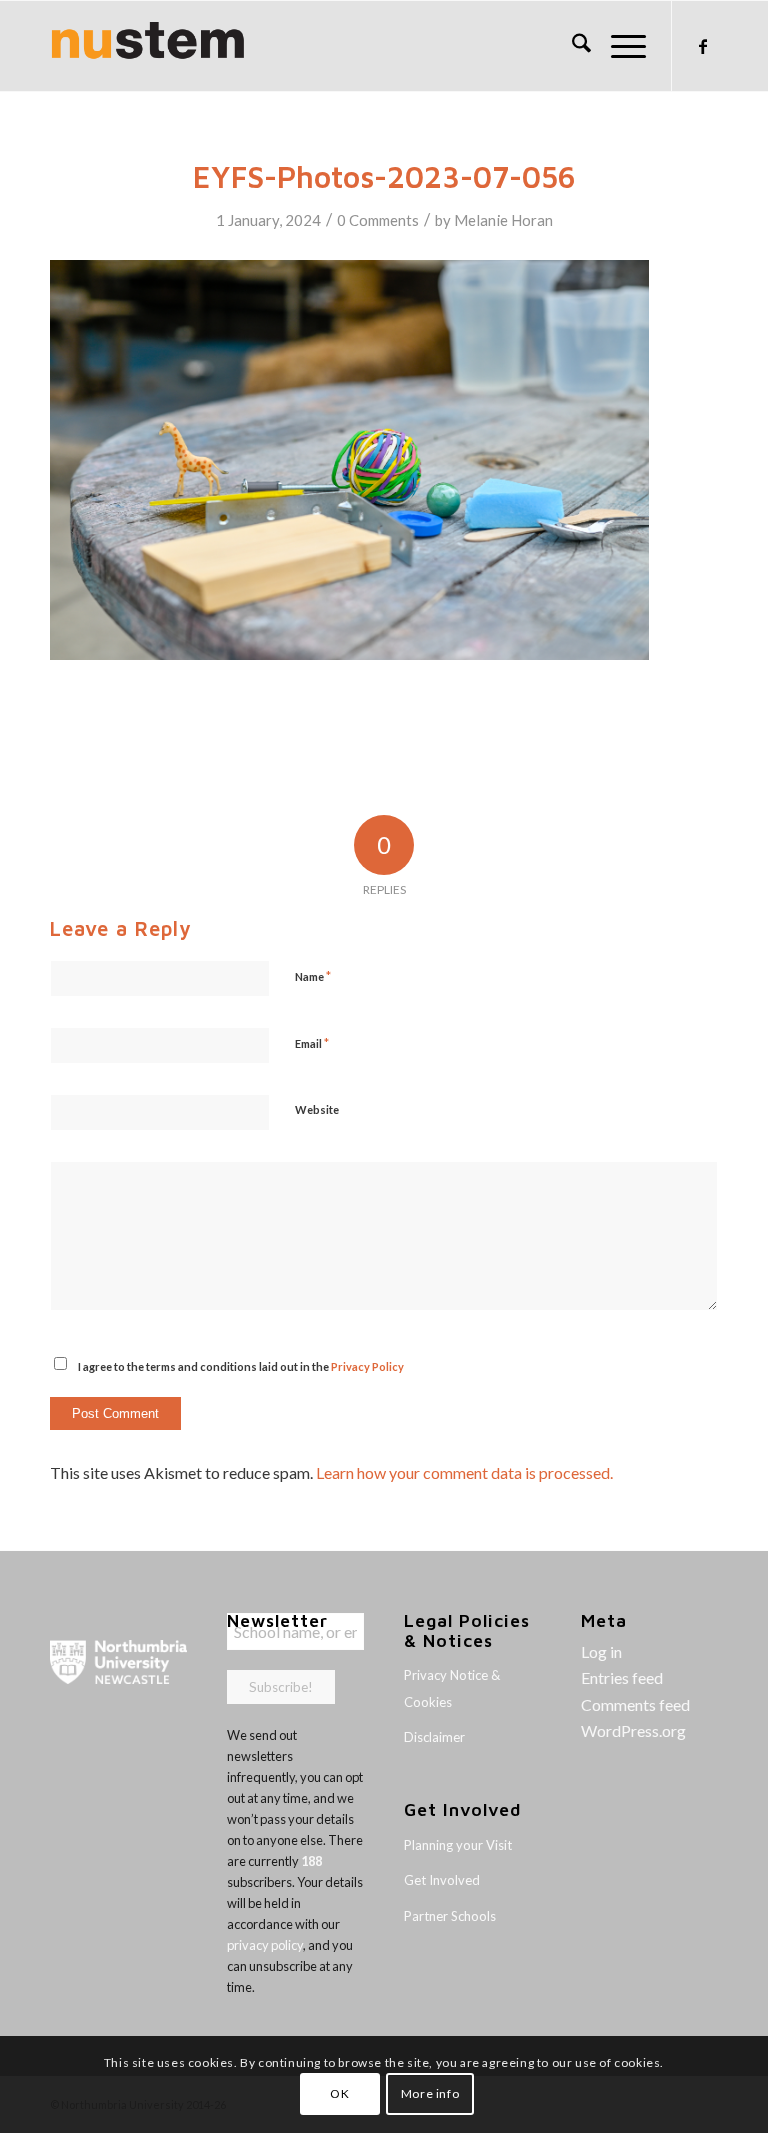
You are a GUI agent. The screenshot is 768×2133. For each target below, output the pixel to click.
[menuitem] (571, 46)
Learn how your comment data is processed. (464, 1472)
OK (339, 2093)
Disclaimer (434, 1737)
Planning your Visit (458, 1845)
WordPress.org (633, 1730)
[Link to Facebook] (703, 46)
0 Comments (378, 220)
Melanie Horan (503, 220)
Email (312, 1043)
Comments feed (635, 1704)
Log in (601, 1651)
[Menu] (618, 46)
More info (430, 2093)
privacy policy (265, 1945)
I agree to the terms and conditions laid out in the (241, 1366)
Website (317, 1109)
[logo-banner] (148, 46)
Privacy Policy (367, 1366)
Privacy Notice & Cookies (452, 1688)
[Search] (571, 46)
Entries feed (622, 1677)
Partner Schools (450, 1916)
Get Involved (442, 1880)
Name (313, 976)
